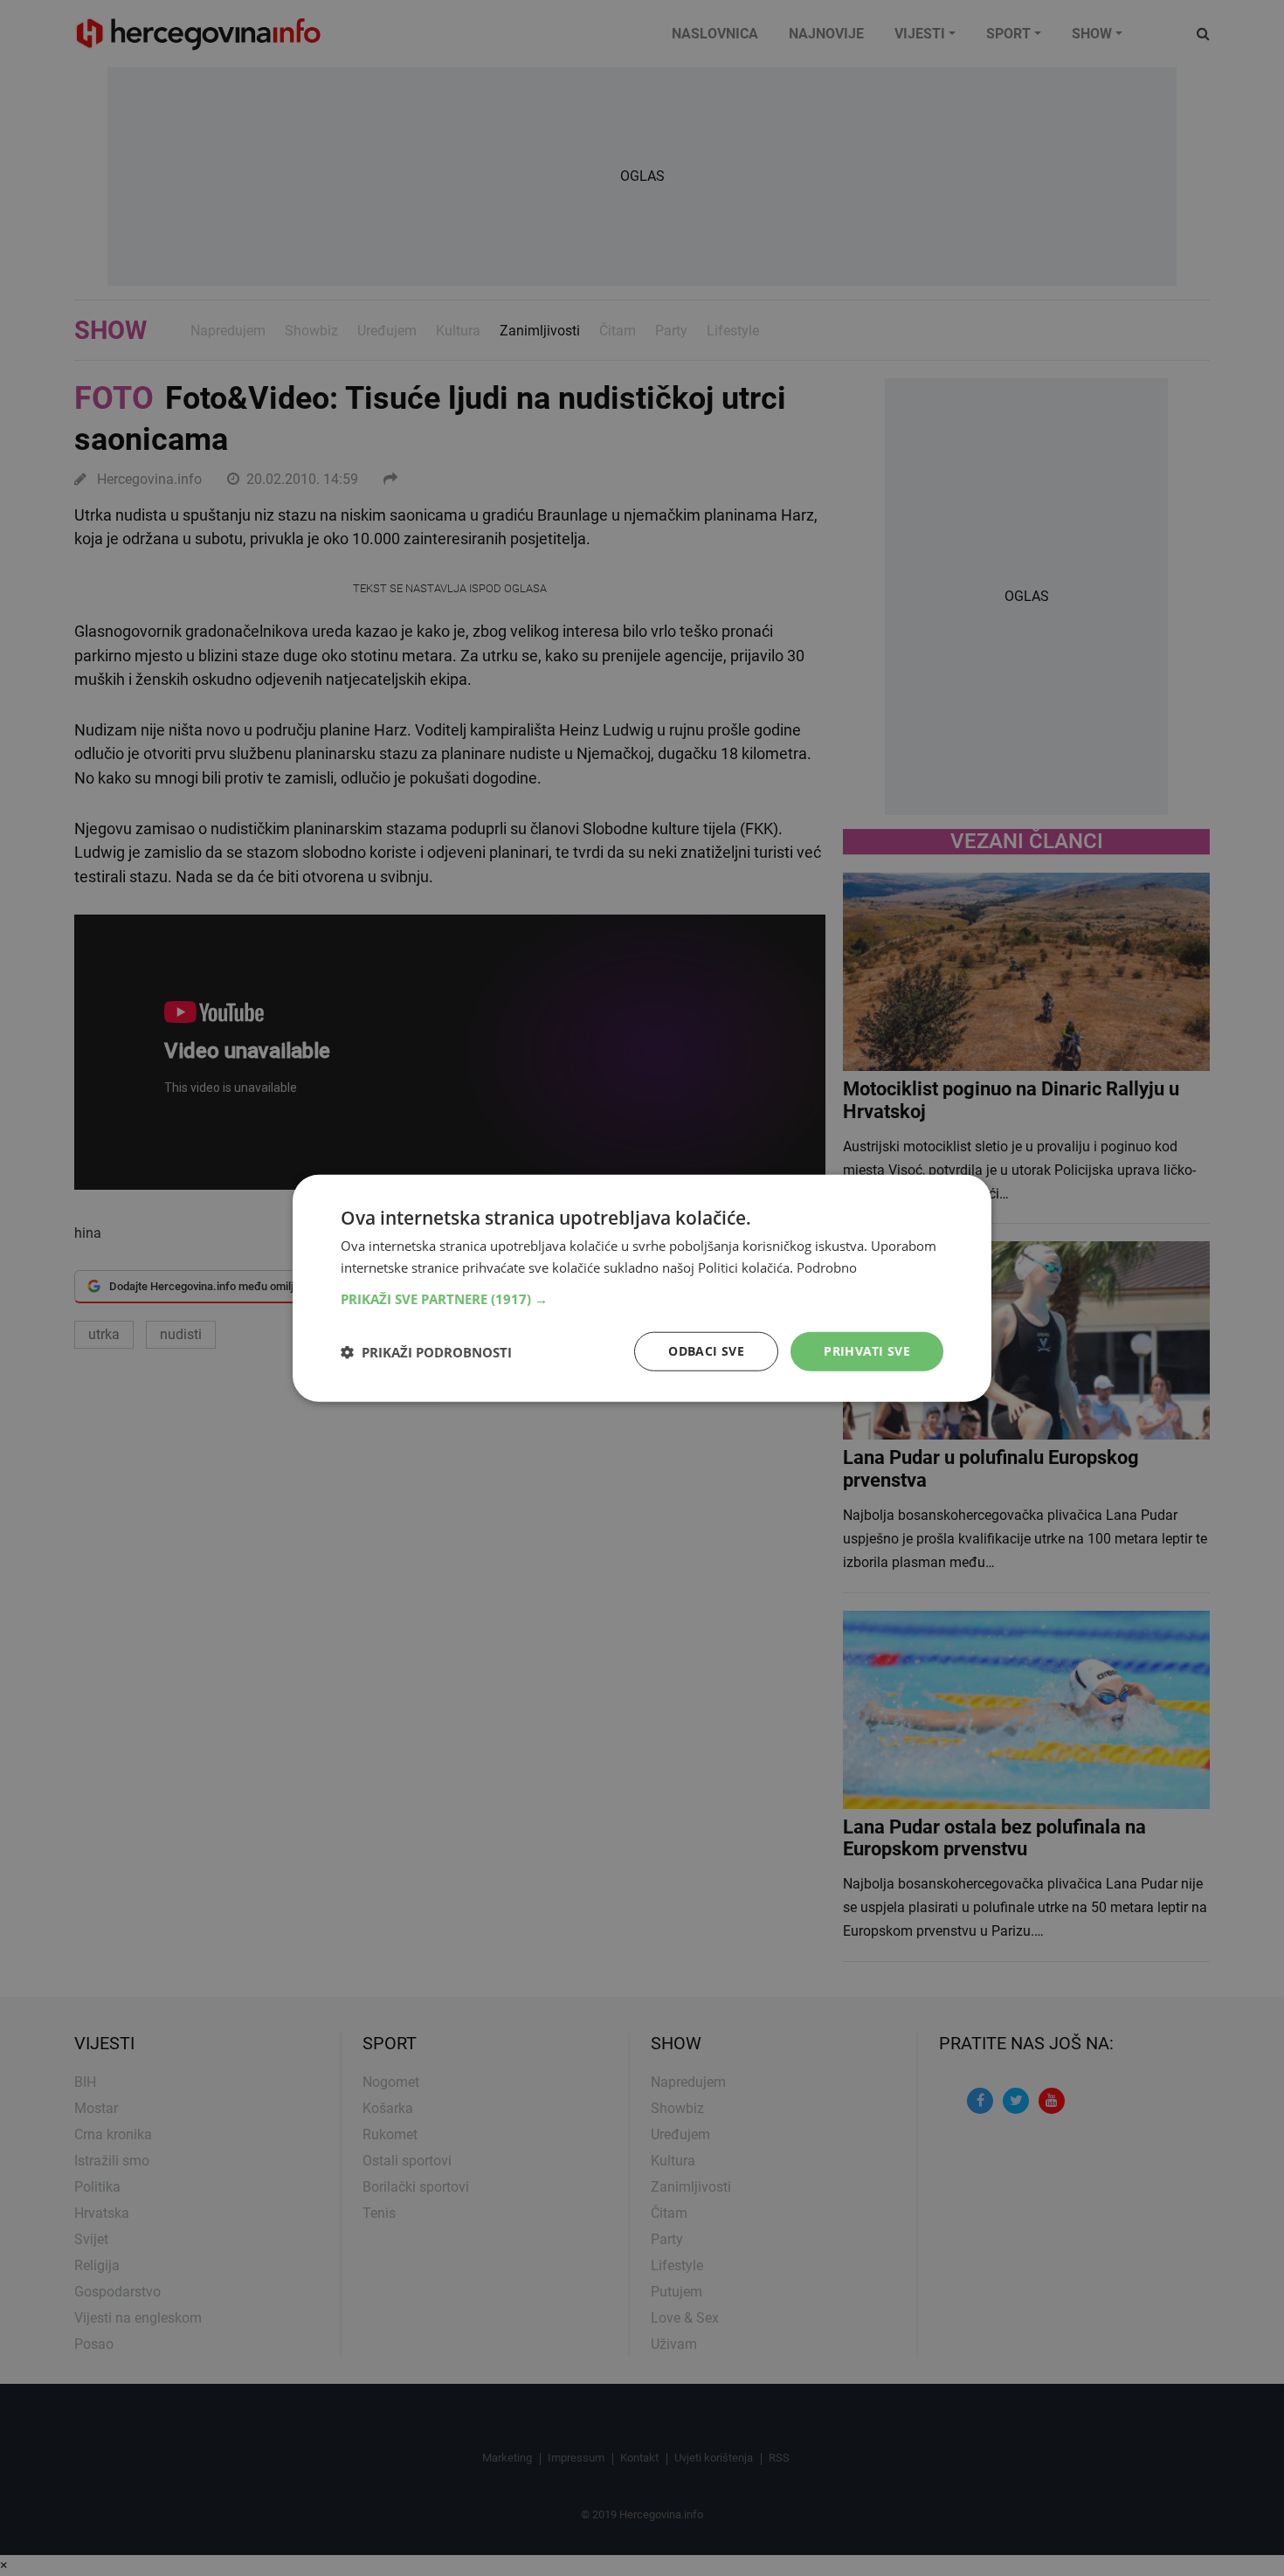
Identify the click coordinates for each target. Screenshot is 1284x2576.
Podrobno (827, 1267)
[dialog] (642, 1288)
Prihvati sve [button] (867, 1351)
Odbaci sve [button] (706, 1351)
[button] (642, 1299)
